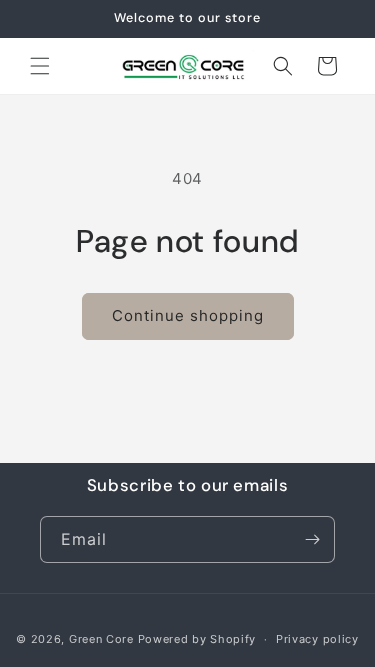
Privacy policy (317, 639)
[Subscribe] (312, 539)
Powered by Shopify (197, 639)
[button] (40, 66)
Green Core (101, 639)
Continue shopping (188, 315)
